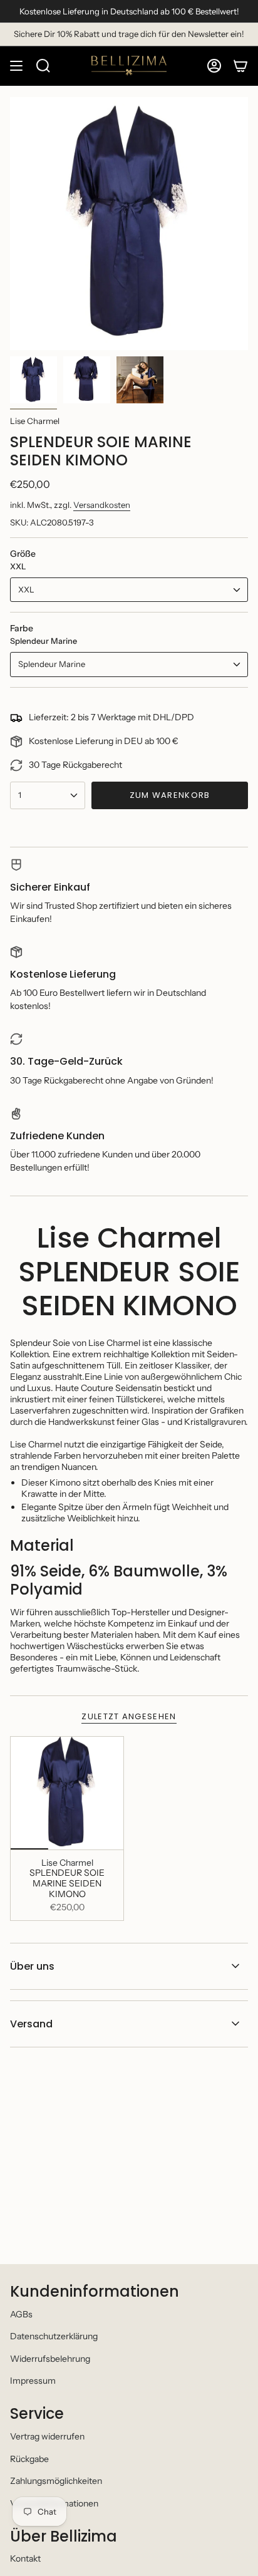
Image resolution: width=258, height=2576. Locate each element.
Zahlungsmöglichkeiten (56, 2481)
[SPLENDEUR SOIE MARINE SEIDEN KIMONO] (67, 1793)
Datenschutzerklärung (54, 2336)
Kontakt (25, 2558)
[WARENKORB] (240, 66)
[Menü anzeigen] (16, 66)
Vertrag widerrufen (47, 2436)
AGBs (21, 2314)
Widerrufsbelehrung (50, 2359)
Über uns (32, 1966)
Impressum (33, 2381)
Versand (31, 2024)
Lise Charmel (35, 421)
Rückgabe (29, 2459)
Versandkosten (102, 505)
